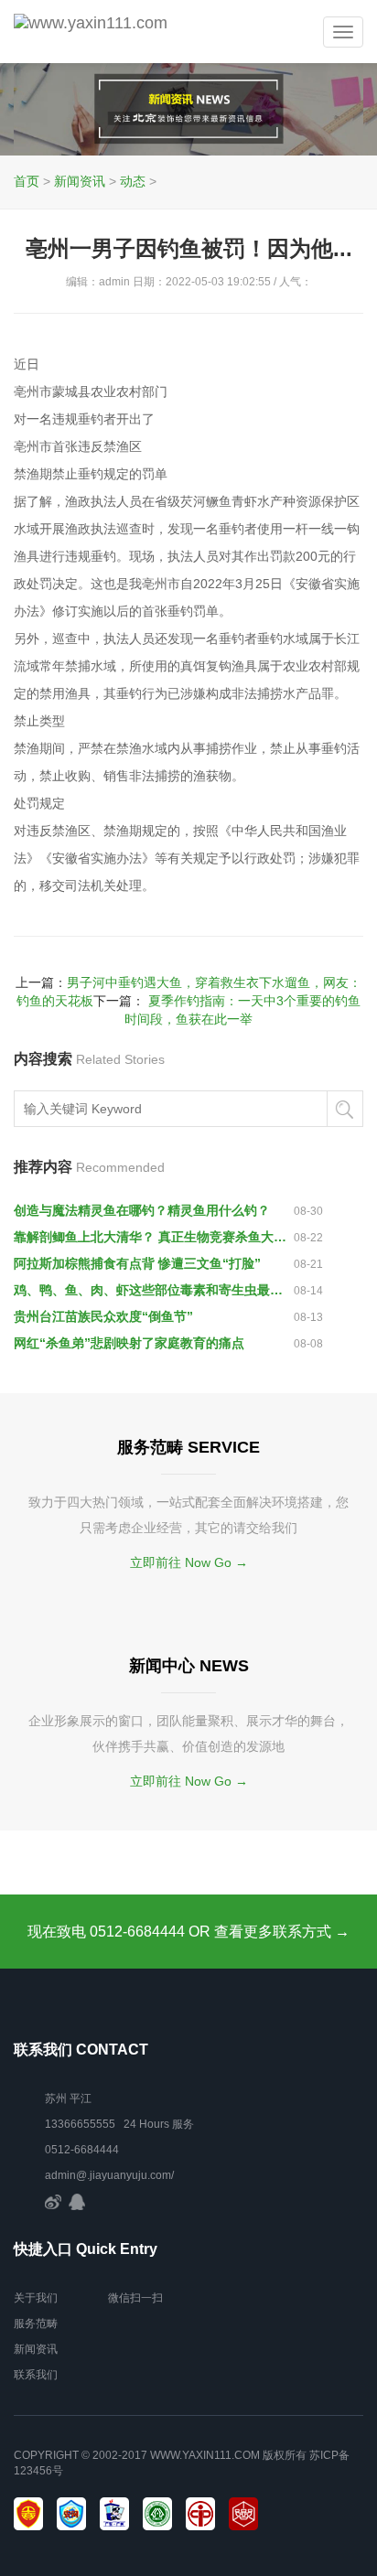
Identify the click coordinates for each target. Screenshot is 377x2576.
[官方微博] (53, 2201)
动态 (133, 181)
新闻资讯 (80, 181)
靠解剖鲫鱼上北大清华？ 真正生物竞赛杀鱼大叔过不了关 (154, 1237)
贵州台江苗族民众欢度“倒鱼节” (103, 1316)
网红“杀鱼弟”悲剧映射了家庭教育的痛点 (129, 1343)
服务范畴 (36, 2324)
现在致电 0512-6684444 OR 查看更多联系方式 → (188, 1932)
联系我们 (36, 2375)
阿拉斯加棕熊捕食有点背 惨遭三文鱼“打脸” (137, 1263)
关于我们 (36, 2298)
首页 (27, 181)
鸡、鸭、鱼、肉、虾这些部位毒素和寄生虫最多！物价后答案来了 (154, 1290)
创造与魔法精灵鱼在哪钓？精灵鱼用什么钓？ (142, 1210)
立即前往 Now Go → (189, 1562)
